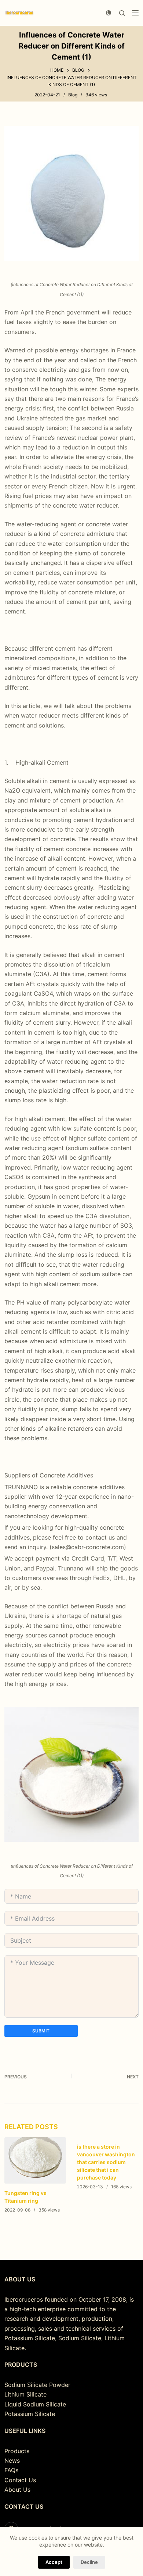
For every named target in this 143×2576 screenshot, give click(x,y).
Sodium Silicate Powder (37, 2385)
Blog (73, 95)
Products (17, 2451)
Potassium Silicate (30, 2414)
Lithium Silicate (25, 2394)
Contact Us (20, 2480)
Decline (89, 2562)
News (12, 2461)
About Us (17, 2490)
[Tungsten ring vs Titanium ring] (35, 2160)
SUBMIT (41, 2031)
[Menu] (135, 13)
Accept (54, 2562)
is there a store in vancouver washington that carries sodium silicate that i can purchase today (106, 2162)
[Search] (122, 13)
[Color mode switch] (109, 13)
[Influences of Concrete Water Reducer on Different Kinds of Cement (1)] (72, 193)
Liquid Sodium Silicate (35, 2404)
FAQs (11, 2470)
